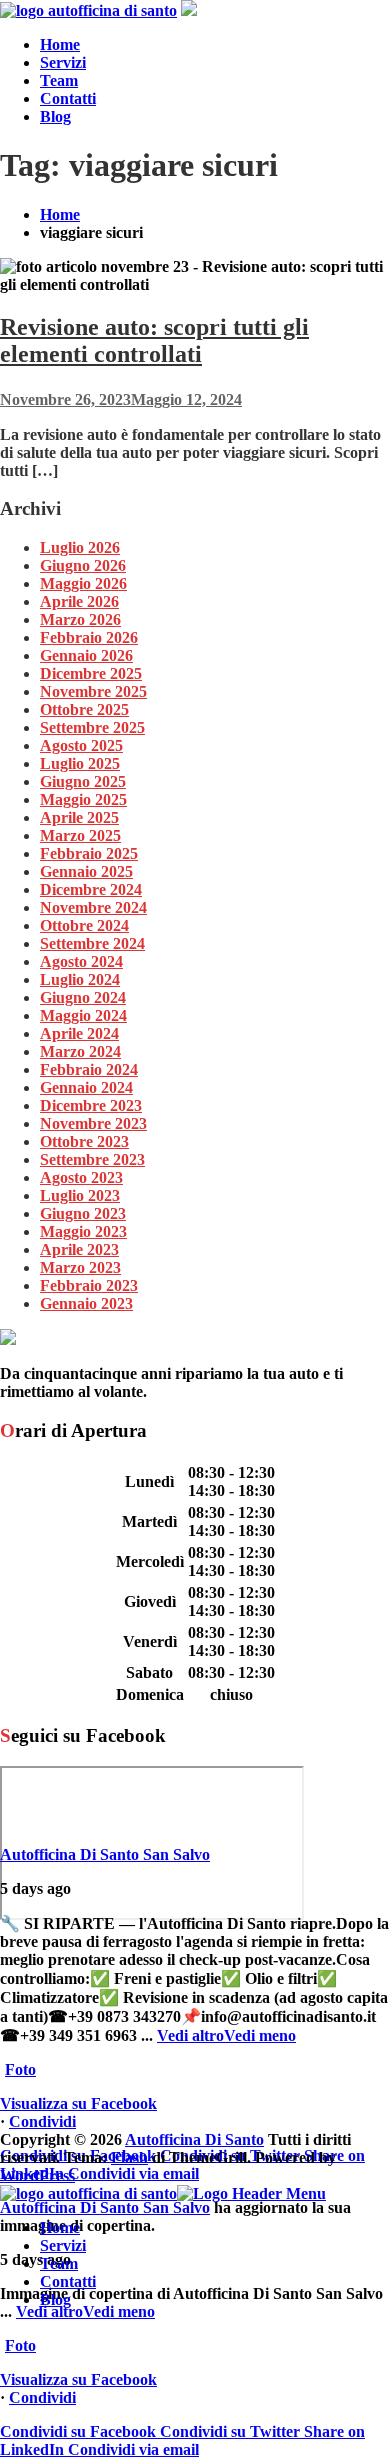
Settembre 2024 (92, 943)
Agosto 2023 (81, 1177)
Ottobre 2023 (84, 1141)
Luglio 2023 (80, 1195)
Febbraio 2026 (89, 637)
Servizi (63, 62)
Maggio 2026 (83, 583)
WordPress (37, 2175)
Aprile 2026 (79, 601)
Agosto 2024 (81, 961)
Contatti (68, 98)
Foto (20, 2069)
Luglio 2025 (80, 763)
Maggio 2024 (83, 1015)
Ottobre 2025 (84, 709)
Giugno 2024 (83, 997)
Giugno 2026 (83, 565)
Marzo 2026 (80, 619)
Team (59, 80)
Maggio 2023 (83, 1231)
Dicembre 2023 (91, 1105)
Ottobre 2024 (84, 925)
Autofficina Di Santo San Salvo (105, 1854)
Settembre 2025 (92, 727)
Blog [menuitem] (55, 2299)
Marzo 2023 (80, 1267)
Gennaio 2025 (86, 871)
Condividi (42, 2121)
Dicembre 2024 (91, 889)
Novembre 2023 (93, 1123)
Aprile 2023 (79, 1249)
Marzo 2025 (80, 835)
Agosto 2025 (81, 745)
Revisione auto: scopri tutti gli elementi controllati (154, 340)
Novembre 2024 (93, 907)
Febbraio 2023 (89, 1285)
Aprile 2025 (79, 817)
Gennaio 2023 (86, 1303)
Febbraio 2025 (89, 853)
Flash (129, 2157)
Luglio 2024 (80, 979)
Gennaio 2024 (86, 1087)
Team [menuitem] (59, 2263)
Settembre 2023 (92, 1159)
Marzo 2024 (80, 1051)
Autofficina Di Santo (194, 2139)
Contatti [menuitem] (68, 2281)
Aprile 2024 (79, 1033)
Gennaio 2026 (86, 655)
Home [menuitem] (60, 2227)
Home (60, 44)
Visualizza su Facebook (78, 2103)
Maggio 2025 (83, 799)
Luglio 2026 (80, 547)
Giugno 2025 (83, 781)
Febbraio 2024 (89, 1069)
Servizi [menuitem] (63, 2245)
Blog (55, 116)
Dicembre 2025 (91, 673)
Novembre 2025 (93, 691)
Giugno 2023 (83, 1213)
